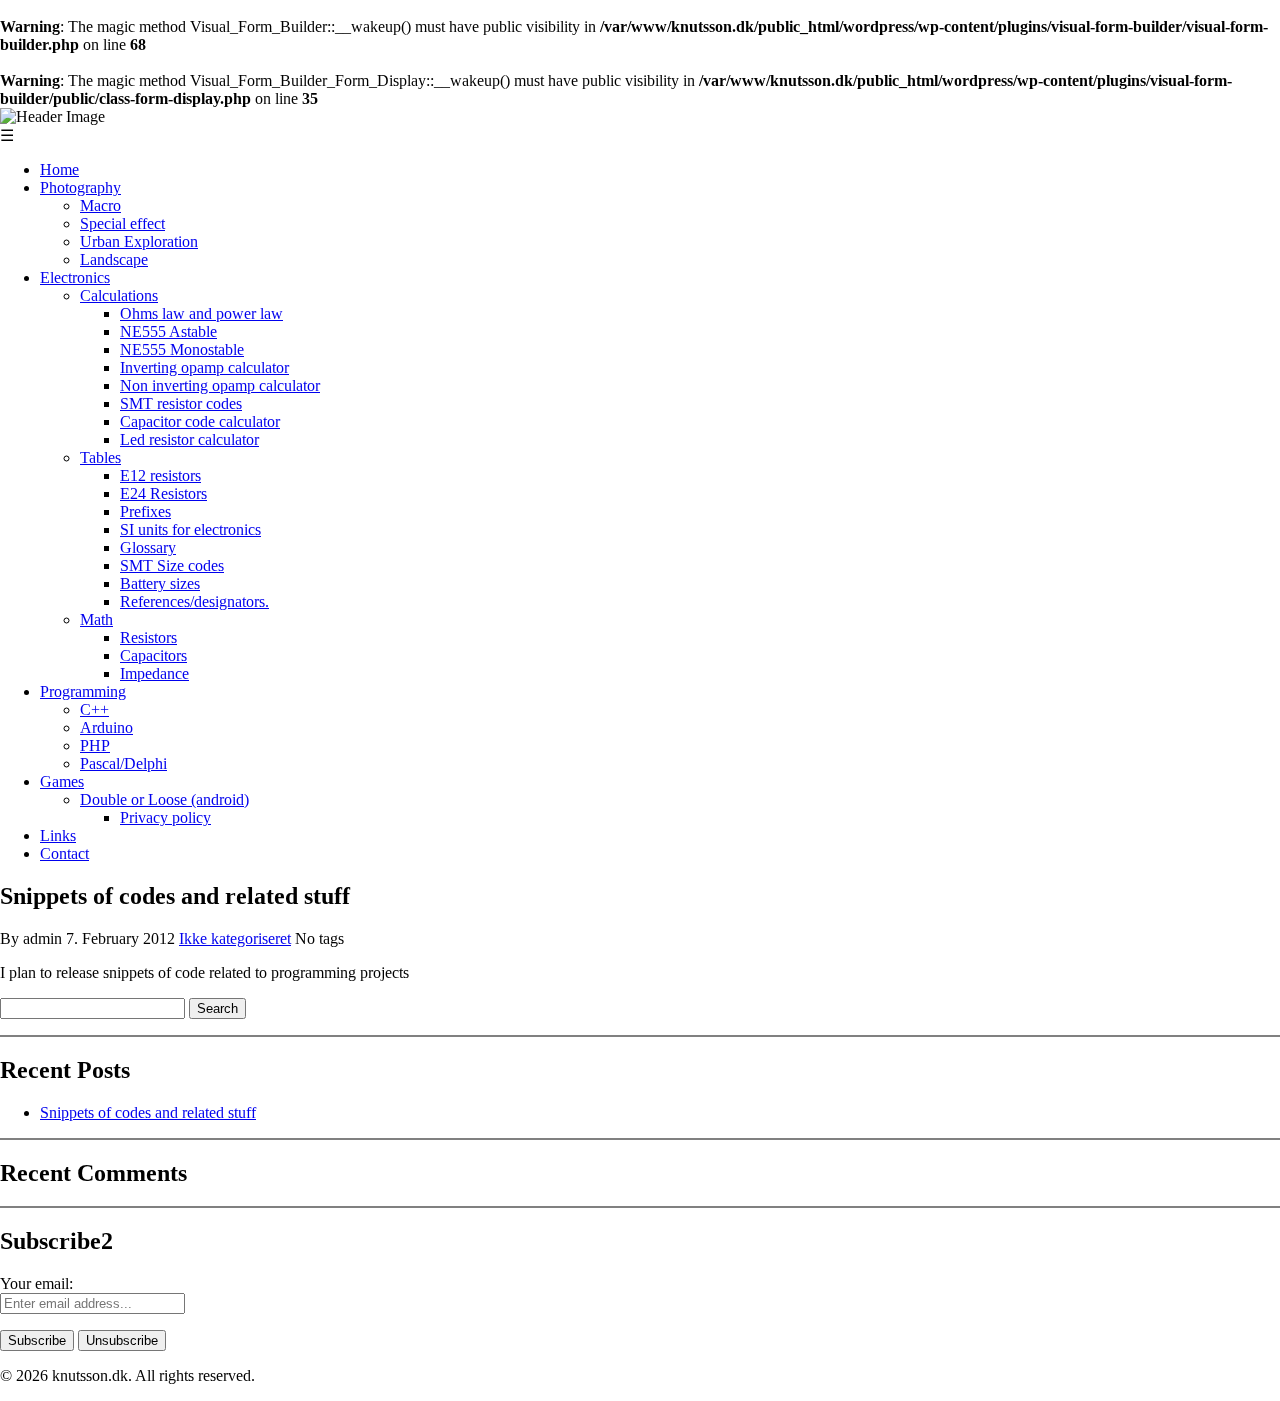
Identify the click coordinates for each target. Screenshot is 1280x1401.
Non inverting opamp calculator (220, 385)
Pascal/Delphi (123, 763)
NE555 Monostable (182, 349)
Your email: (36, 1283)
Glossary (148, 547)
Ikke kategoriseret (235, 938)
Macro (100, 205)
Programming (83, 691)
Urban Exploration (139, 241)
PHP (95, 745)
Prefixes (145, 511)
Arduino (106, 727)
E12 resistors (160, 475)
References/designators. (194, 601)
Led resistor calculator (189, 439)
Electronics (75, 277)
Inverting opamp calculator (204, 367)
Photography (80, 187)
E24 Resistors (163, 493)
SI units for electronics (190, 529)
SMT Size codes (172, 565)
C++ (94, 709)
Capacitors (153, 655)
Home (59, 169)
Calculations (119, 295)
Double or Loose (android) (164, 799)
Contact (64, 853)
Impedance (154, 673)
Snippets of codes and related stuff (148, 1112)
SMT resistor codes (181, 403)
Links (58, 835)
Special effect (122, 223)
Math (96, 619)
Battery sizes (160, 583)
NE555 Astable (168, 331)
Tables (100, 457)
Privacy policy (165, 817)
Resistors (148, 637)
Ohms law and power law (201, 313)
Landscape (114, 259)
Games (62, 781)
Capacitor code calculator (200, 421)
